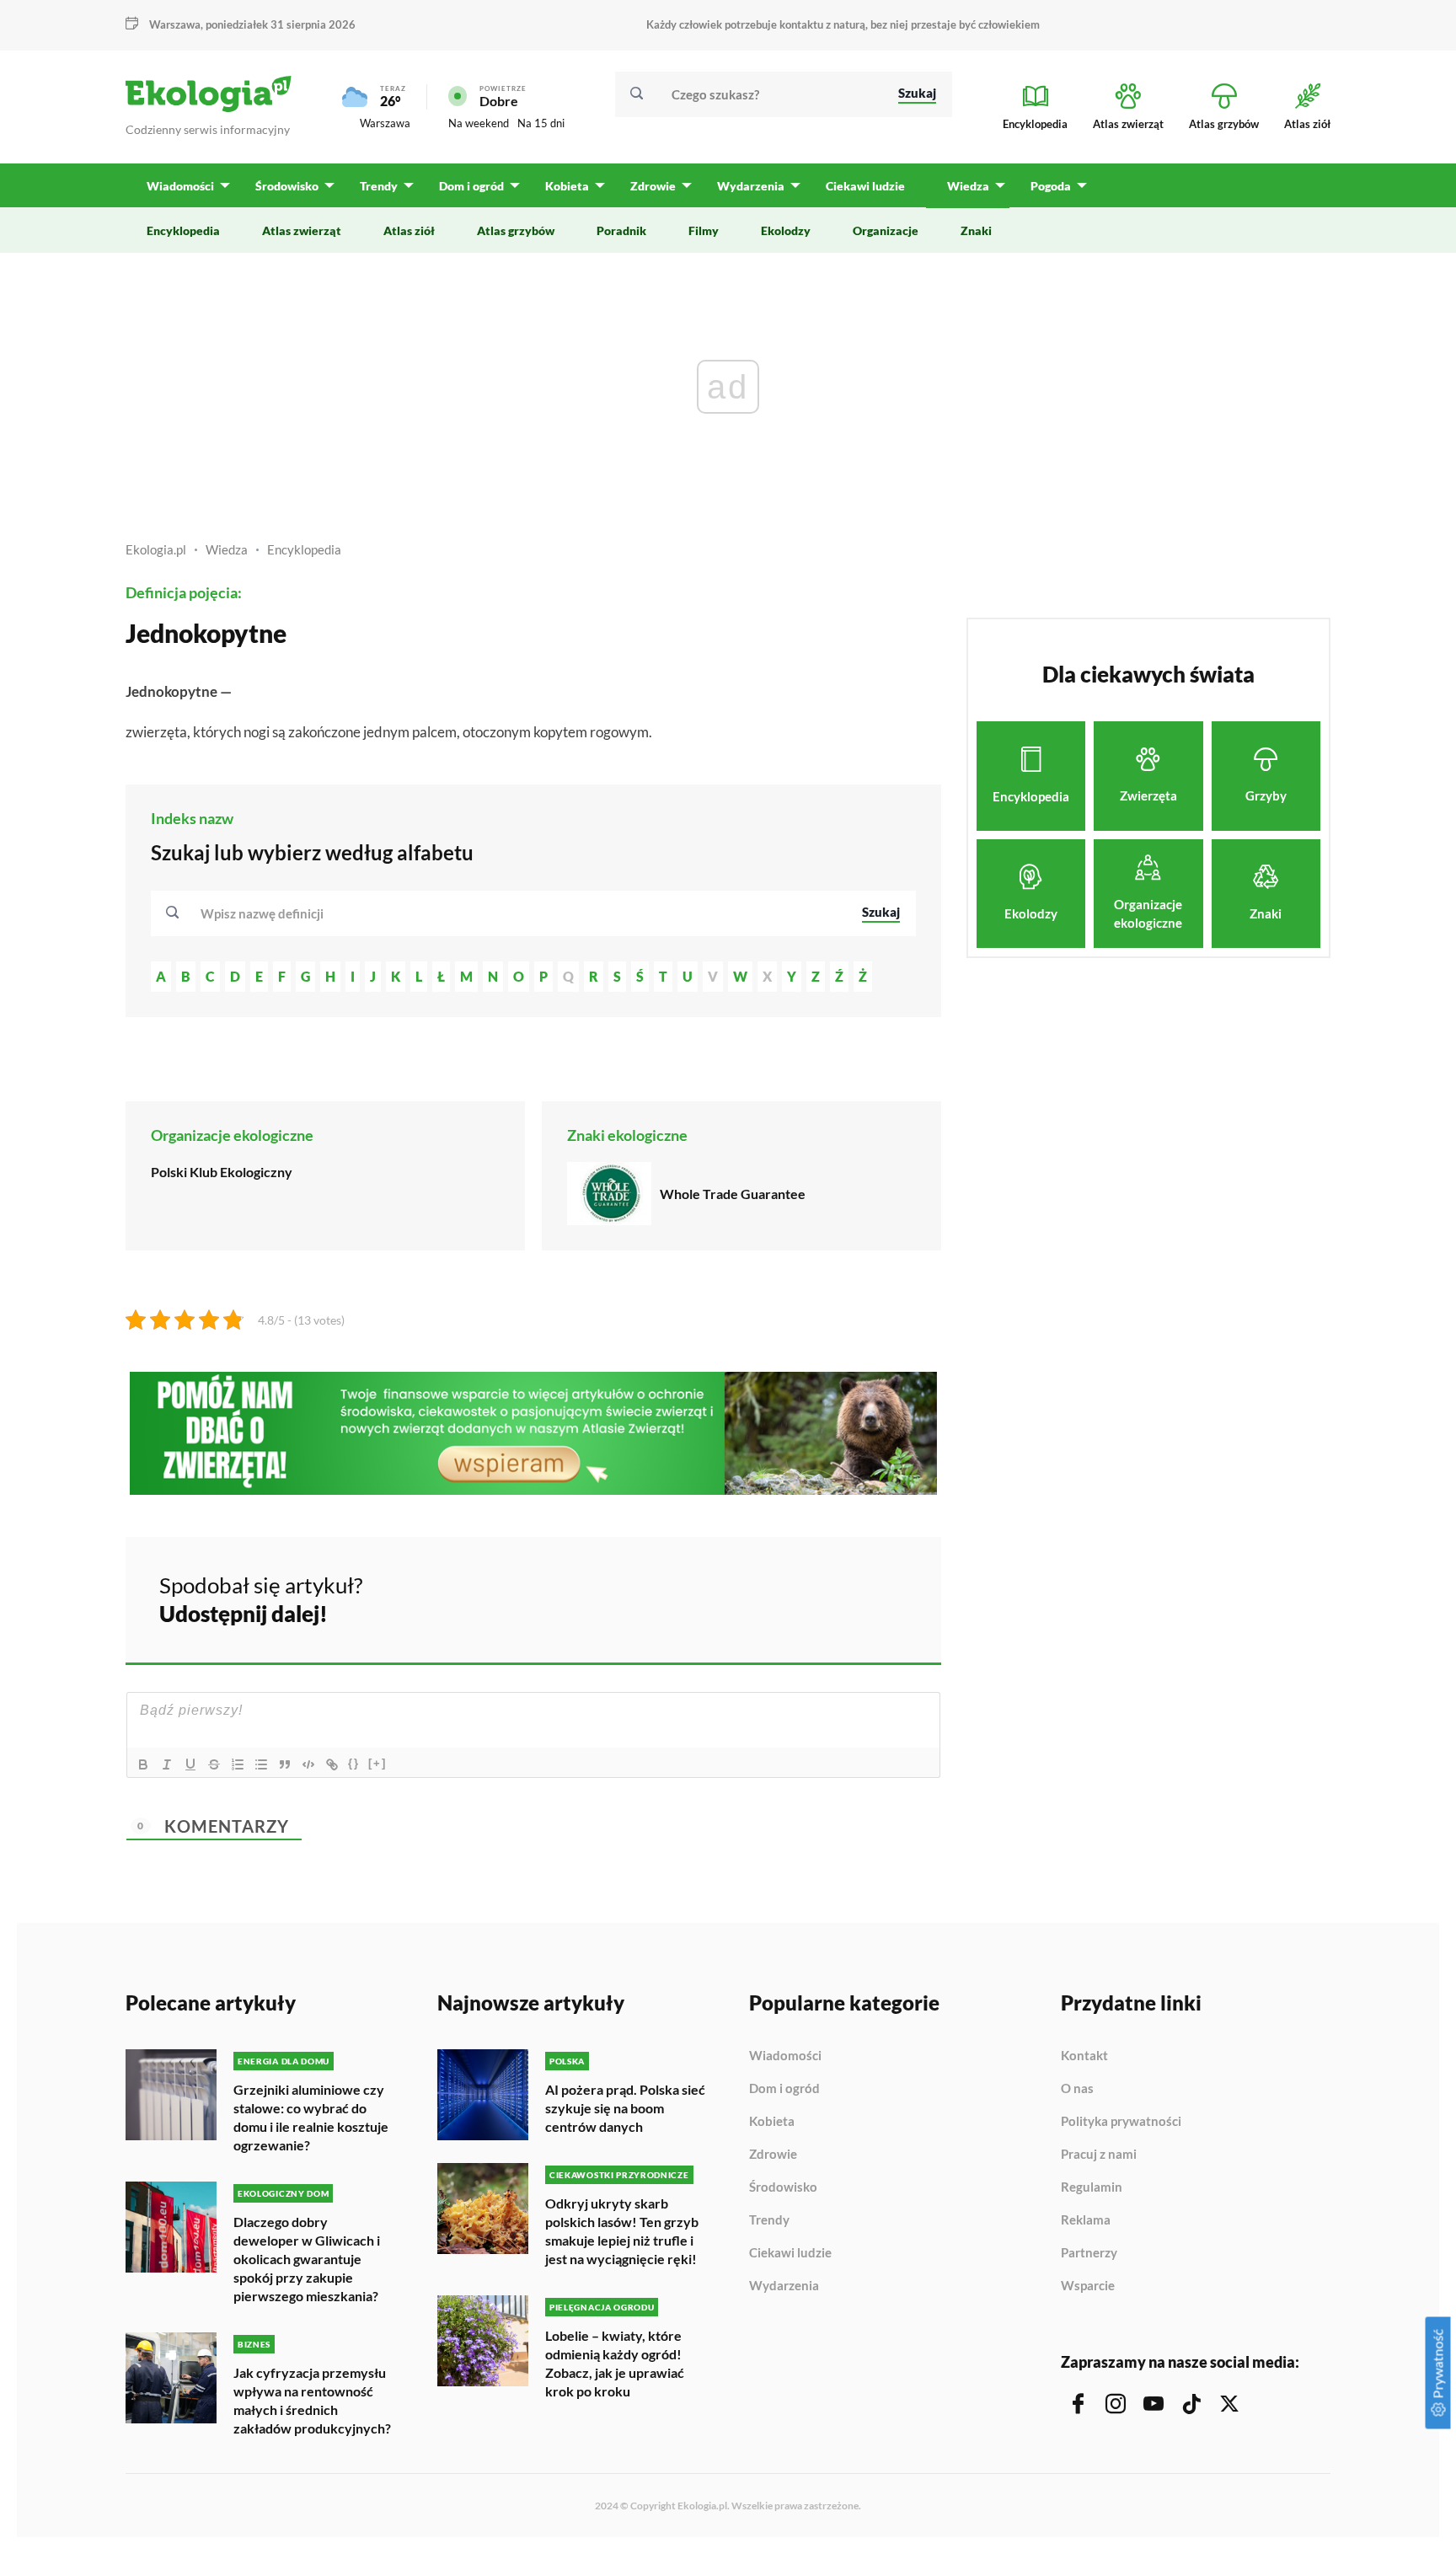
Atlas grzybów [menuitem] (516, 230)
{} (354, 1763)
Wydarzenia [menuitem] (751, 186)
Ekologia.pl (156, 549)
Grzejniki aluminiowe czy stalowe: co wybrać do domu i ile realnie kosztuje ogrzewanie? (311, 2117)
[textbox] (267, 913)
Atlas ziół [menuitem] (409, 230)
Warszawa (385, 123)
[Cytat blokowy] (285, 1764)
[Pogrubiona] (143, 1764)
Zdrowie (773, 2155)
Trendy (769, 2220)
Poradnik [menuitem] (621, 230)
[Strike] (214, 1764)
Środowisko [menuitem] (287, 186)
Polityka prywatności (1121, 2122)
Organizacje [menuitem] (886, 230)
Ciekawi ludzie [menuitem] (865, 186)
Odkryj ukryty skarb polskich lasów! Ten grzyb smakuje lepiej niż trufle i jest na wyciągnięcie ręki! (622, 2231)
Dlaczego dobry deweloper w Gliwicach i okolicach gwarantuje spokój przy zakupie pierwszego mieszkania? (307, 2259)
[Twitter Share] (842, 1597)
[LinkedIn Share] (886, 1597)
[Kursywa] (167, 1764)
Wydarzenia (784, 2286)
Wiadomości (785, 2056)
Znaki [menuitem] (976, 230)
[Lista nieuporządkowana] (261, 1764)
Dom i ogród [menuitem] (471, 186)
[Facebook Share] (797, 1597)
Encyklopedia (304, 549)
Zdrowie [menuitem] (653, 186)
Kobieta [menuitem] (567, 186)
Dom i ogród (784, 2089)
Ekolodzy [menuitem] (786, 230)
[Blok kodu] (308, 1764)
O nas (1077, 2089)
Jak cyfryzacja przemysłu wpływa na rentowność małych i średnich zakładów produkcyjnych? (312, 2400)
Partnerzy (1089, 2253)
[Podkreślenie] (190, 1764)
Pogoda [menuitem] (1051, 186)
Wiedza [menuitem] (968, 186)
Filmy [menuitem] (704, 230)
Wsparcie (1088, 2286)
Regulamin (1092, 2187)
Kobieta (772, 2122)
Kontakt (1084, 2056)
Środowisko (783, 2187)
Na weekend (479, 123)
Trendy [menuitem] (379, 186)
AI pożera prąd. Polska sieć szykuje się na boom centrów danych (625, 2108)
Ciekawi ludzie (790, 2253)
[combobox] (520, 913)
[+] (377, 1763)
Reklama (1086, 2220)
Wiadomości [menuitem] (180, 186)
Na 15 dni (541, 123)
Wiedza (227, 549)
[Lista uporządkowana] (238, 1764)
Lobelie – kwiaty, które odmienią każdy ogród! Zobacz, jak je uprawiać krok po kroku (615, 2363)
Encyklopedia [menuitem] (183, 230)
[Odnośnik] (332, 1764)
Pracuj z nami (1099, 2155)
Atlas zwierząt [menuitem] (302, 230)
